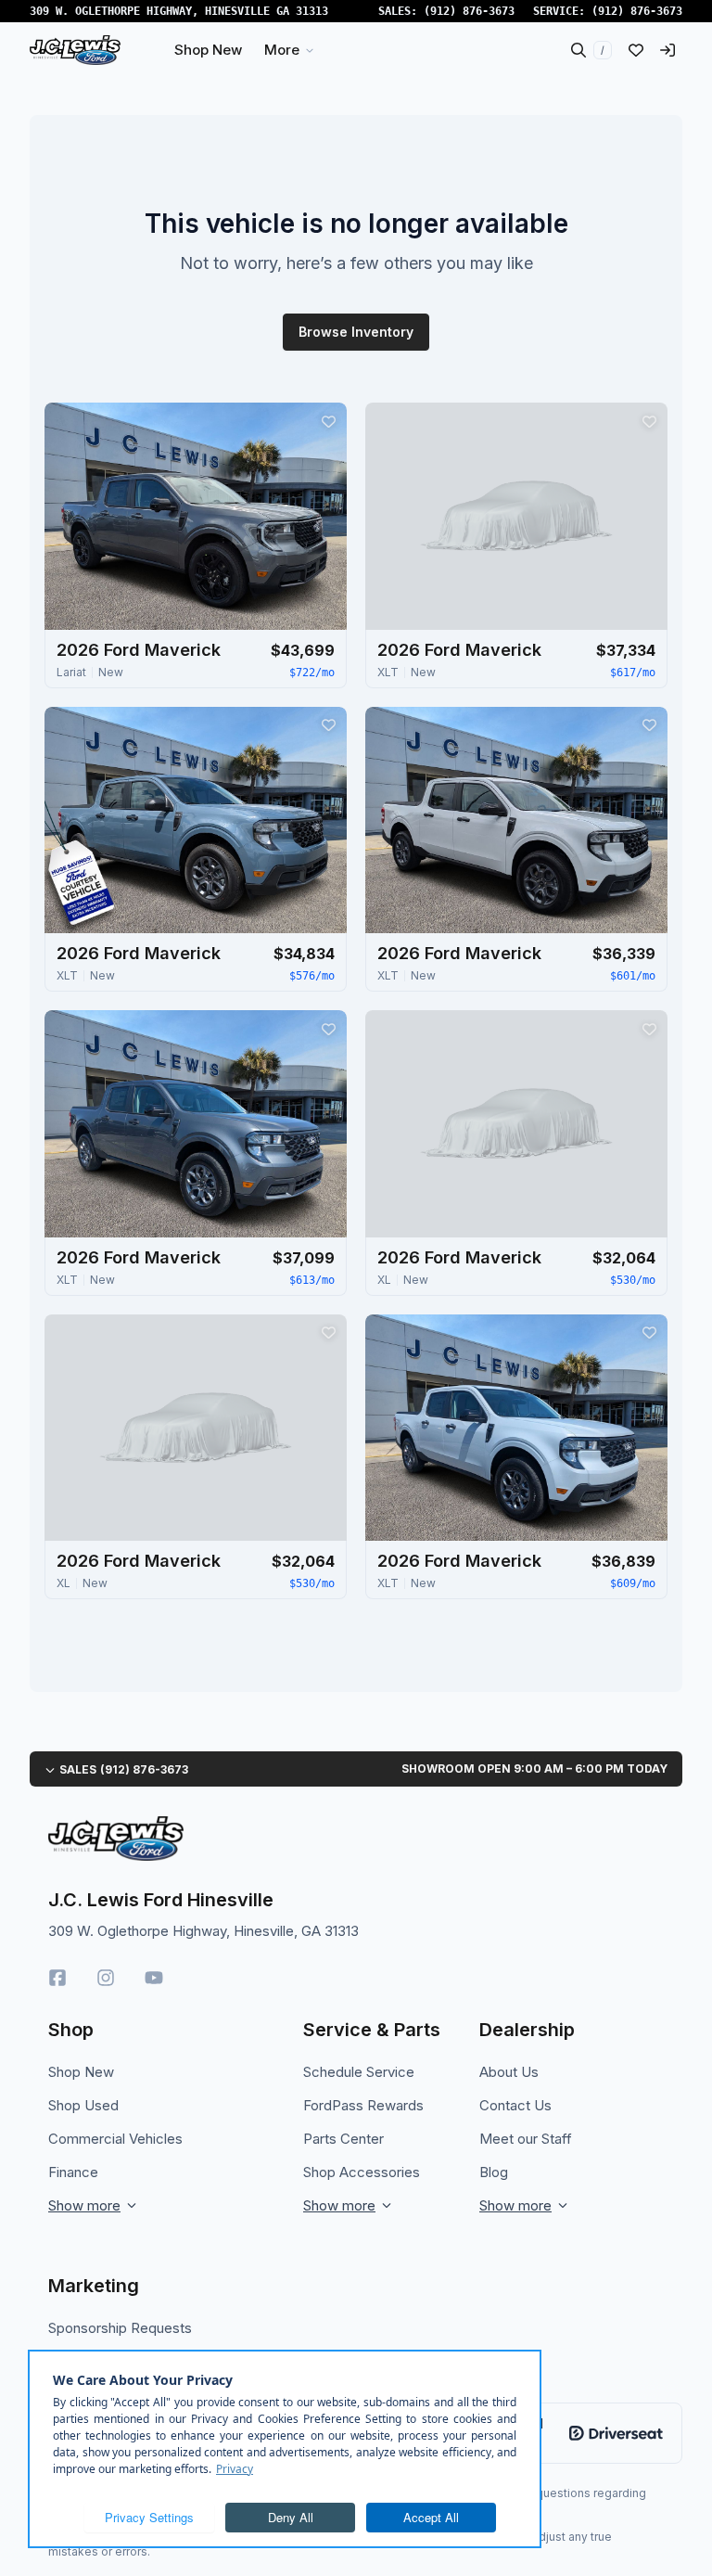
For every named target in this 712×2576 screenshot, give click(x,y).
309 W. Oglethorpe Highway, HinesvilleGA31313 (179, 11)
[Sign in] (667, 50)
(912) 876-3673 (469, 11)
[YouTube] (154, 1978)
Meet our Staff (526, 2139)
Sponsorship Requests (120, 2328)
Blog (494, 2172)
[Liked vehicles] (636, 50)
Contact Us (515, 2105)
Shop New (81, 2072)
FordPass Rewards (363, 2105)
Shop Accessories (362, 2172)
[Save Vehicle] (328, 421)
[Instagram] (106, 1978)
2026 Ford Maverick (139, 650)
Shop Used (83, 2105)
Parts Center (343, 2139)
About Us (509, 2072)
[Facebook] (57, 1978)
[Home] (75, 50)
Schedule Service (359, 2072)
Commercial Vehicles (115, 2139)
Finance (73, 2172)
